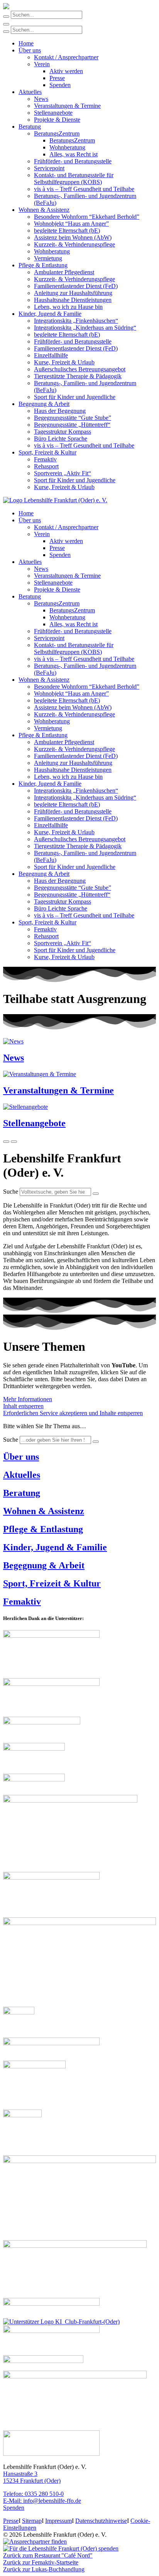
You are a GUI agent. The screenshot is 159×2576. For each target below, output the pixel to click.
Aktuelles (30, 92)
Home (26, 43)
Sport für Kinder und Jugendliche (75, 397)
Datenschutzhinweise (101, 2521)
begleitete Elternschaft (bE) (67, 231)
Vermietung (48, 258)
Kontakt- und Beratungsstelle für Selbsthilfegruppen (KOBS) (74, 179)
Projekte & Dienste (57, 120)
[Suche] (96, 1194)
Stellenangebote (53, 113)
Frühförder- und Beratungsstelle (73, 161)
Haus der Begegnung (60, 411)
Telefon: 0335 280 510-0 (33, 2494)
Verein (42, 64)
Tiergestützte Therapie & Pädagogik (78, 376)
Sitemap (32, 2521)
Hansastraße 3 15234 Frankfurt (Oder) (32, 2477)
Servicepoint (49, 168)
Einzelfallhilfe (51, 355)
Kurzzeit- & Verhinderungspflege (74, 244)
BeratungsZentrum (57, 133)
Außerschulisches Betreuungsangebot (80, 369)
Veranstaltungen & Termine (67, 106)
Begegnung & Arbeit (44, 404)
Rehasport (46, 466)
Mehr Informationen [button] (28, 1399)
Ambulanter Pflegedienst (64, 272)
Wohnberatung (67, 147)
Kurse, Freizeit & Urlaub (64, 362)
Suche (11, 1192)
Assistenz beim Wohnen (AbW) (73, 237)
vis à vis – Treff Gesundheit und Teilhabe (84, 189)
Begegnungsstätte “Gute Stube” (73, 418)
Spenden (60, 85)
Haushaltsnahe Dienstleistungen (73, 300)
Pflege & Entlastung (43, 265)
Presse (57, 78)
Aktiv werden (66, 71)
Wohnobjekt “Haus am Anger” (71, 224)
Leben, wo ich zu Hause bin (68, 307)
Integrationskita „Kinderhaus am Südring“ (85, 328)
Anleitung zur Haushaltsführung (73, 293)
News (41, 99)
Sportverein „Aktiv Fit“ (63, 473)
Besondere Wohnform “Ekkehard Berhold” (87, 217)
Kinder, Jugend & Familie (50, 314)
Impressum (58, 2521)
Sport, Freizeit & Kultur (47, 452)
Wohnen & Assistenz (44, 210)
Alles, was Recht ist (74, 154)
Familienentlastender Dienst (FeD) (76, 286)
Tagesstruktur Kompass (63, 432)
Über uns (30, 50)
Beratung (30, 127)
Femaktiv (45, 459)
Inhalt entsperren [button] (23, 1406)
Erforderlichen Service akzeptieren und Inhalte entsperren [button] (73, 1413)
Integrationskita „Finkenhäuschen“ (76, 321)
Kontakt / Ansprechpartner (66, 57)
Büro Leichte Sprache (61, 439)
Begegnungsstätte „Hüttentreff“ (72, 425)
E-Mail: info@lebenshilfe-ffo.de (42, 2501)
